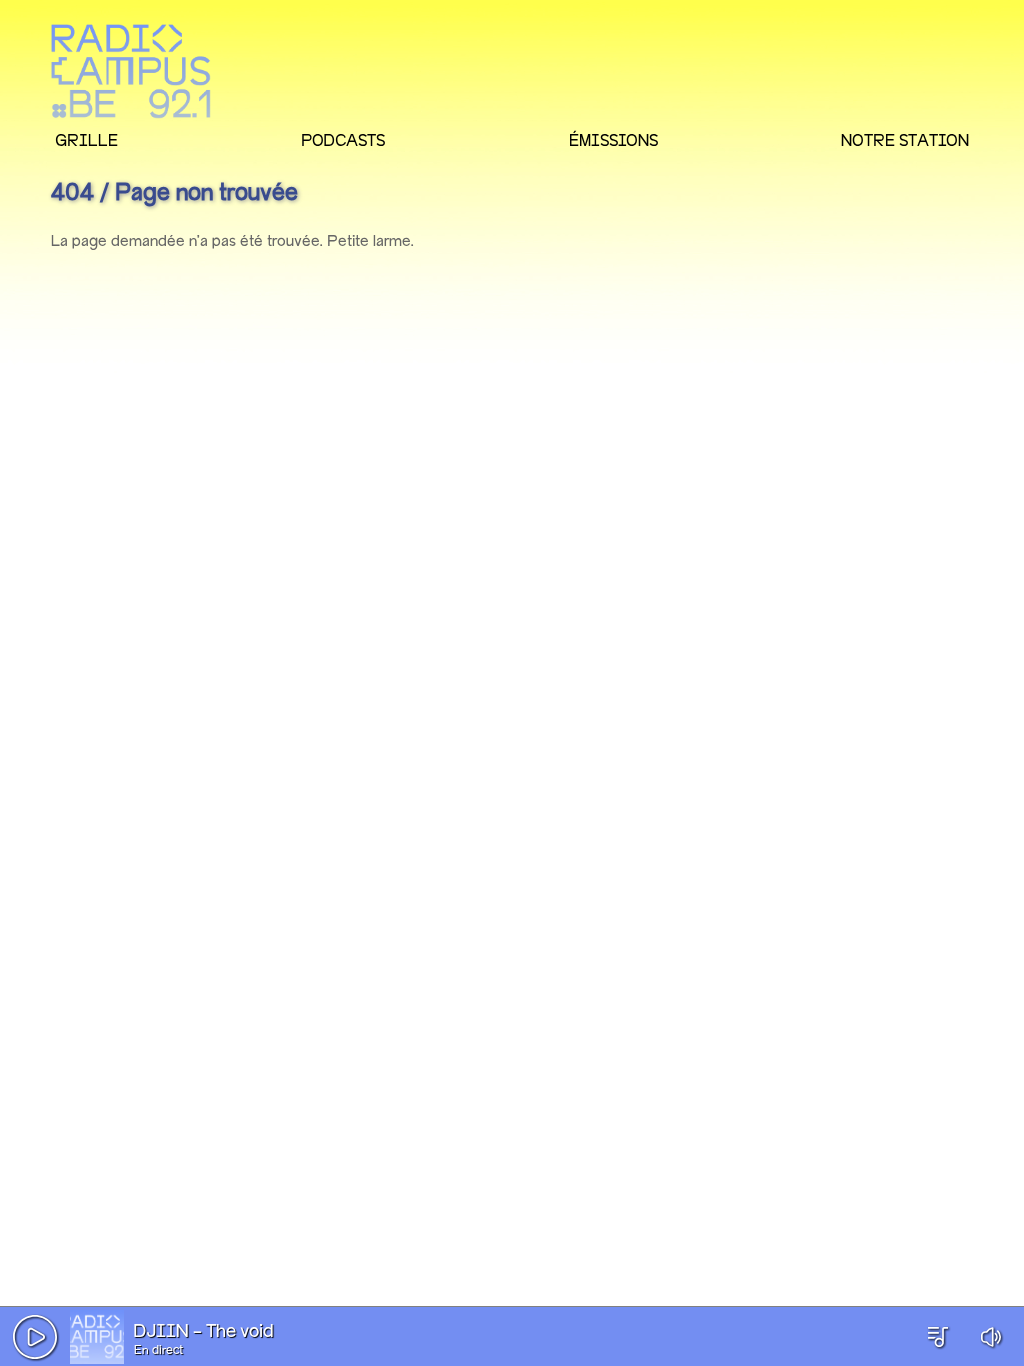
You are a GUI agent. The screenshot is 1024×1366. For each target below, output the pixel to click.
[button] (35, 1337)
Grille (86, 140)
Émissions (613, 140)
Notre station (905, 140)
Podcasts (343, 140)
